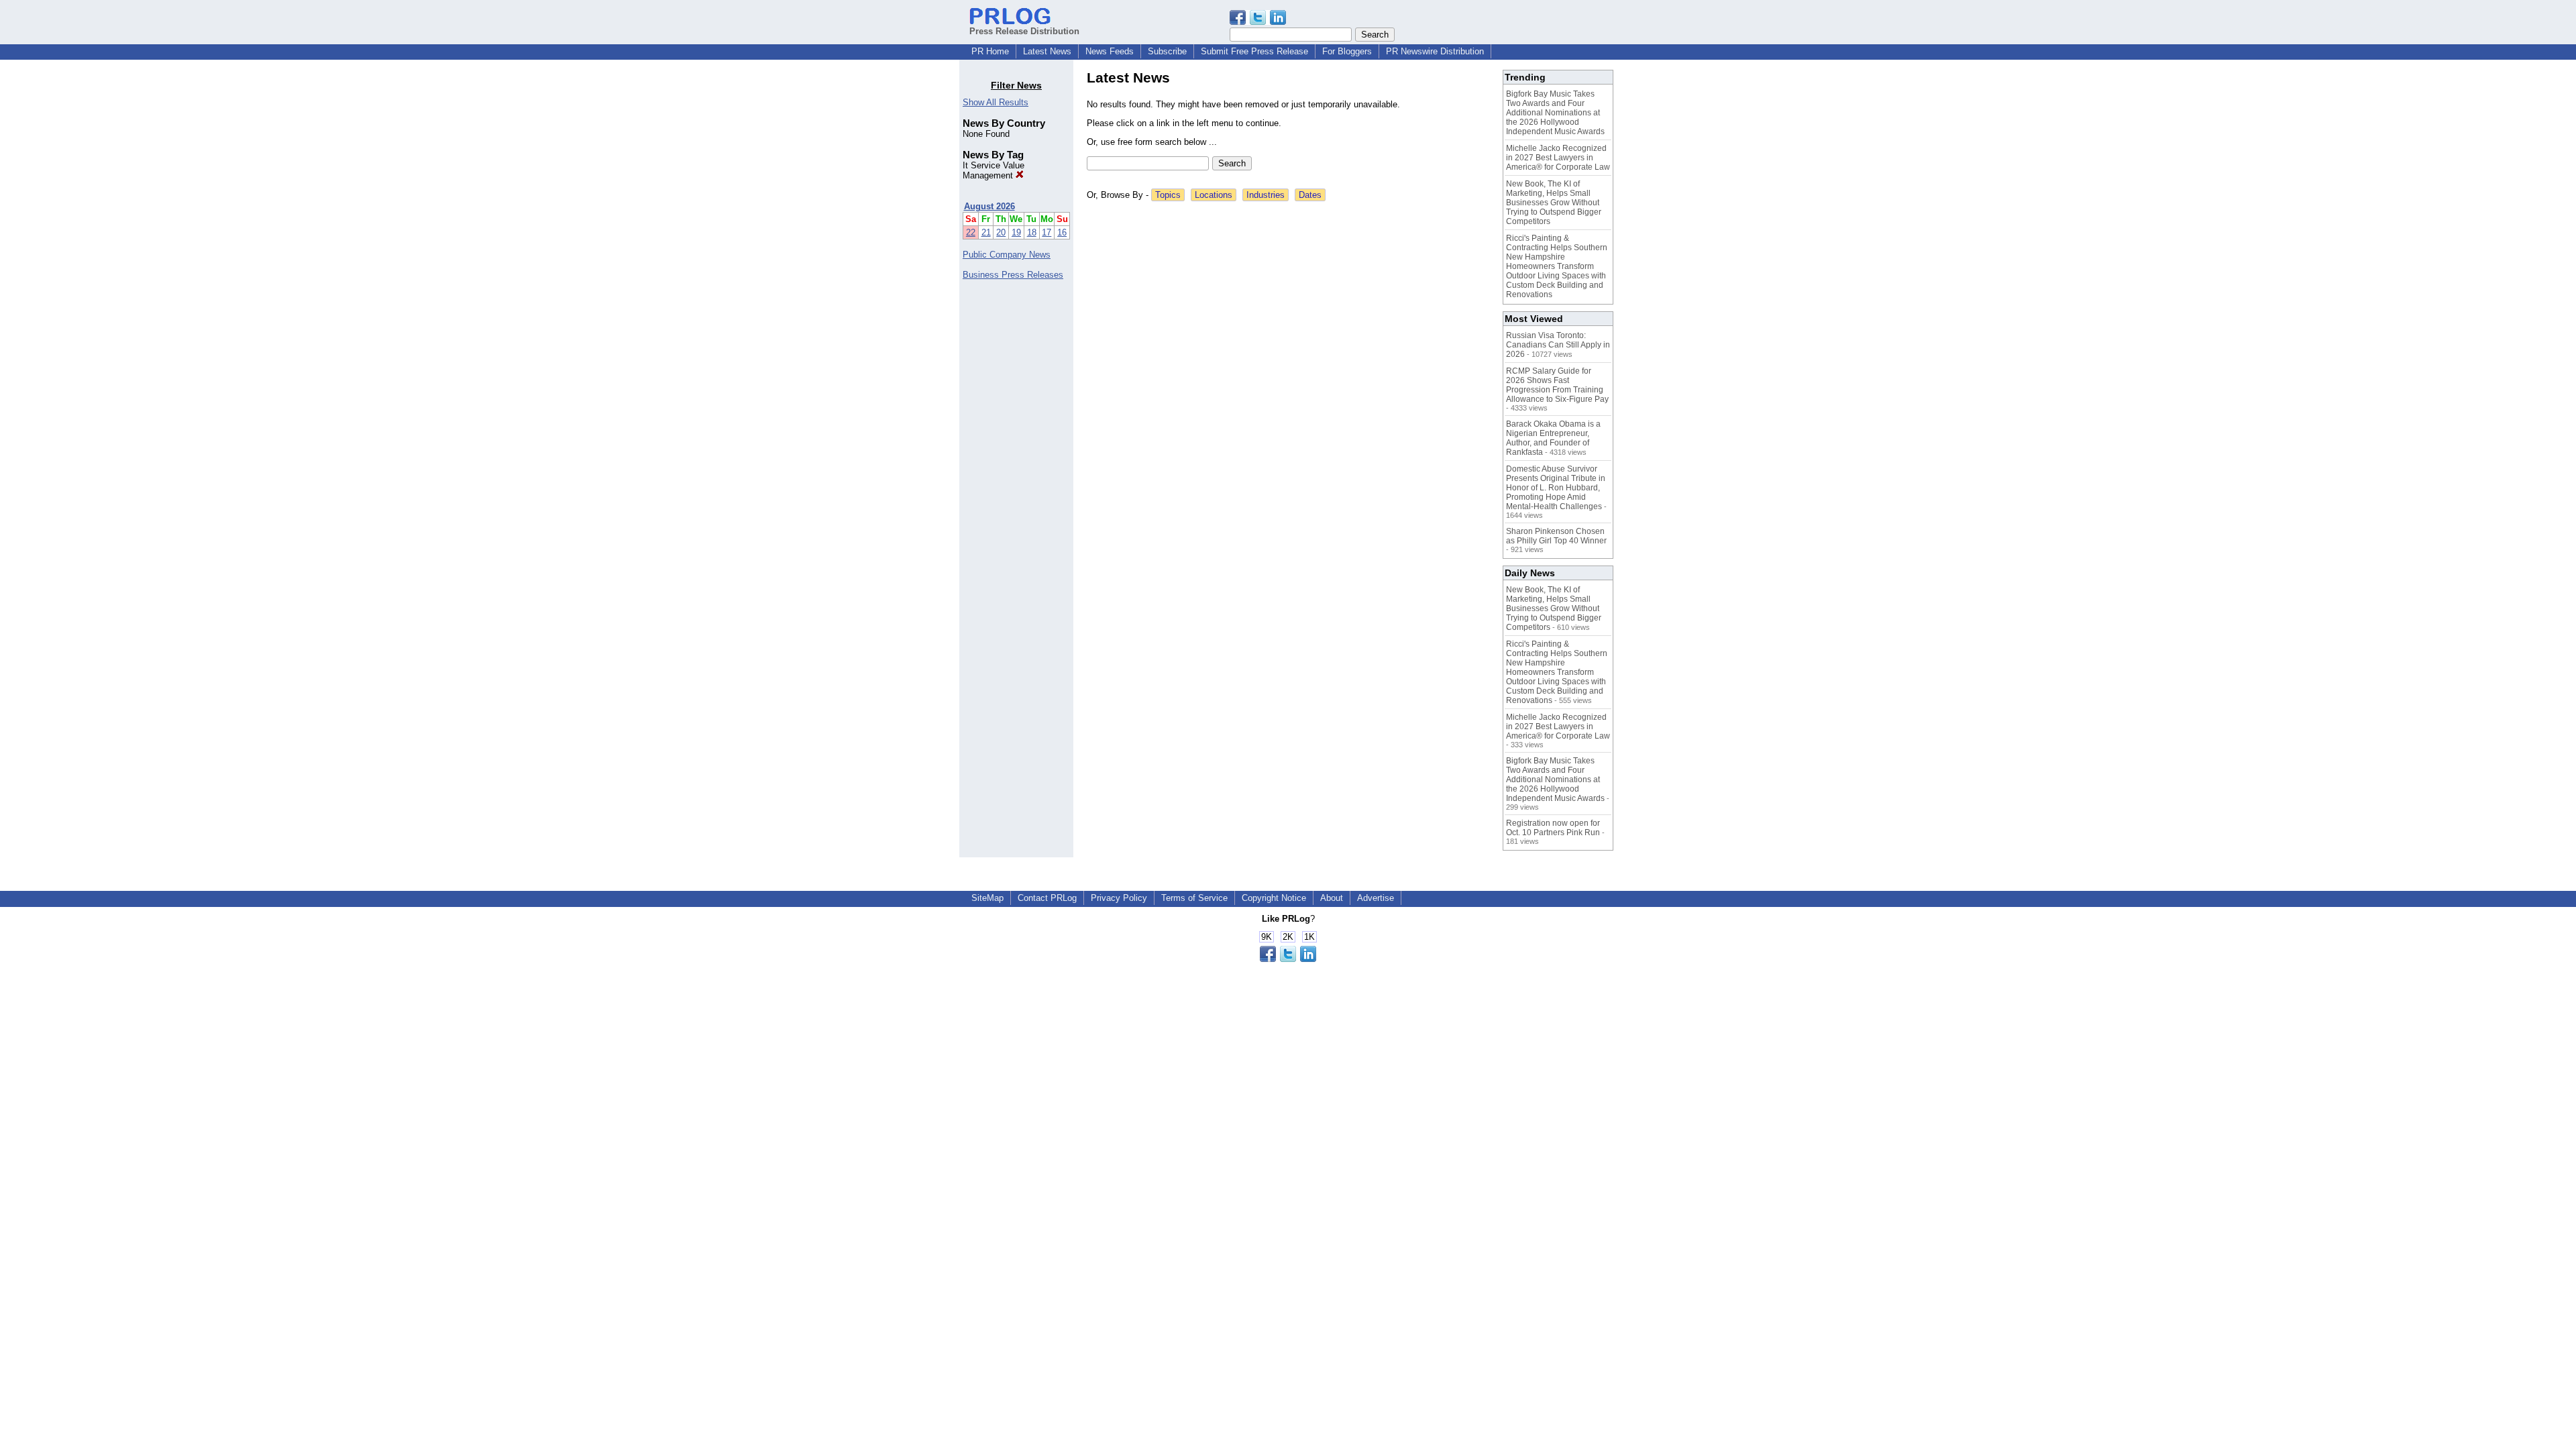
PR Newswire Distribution (1435, 51)
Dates (1310, 195)
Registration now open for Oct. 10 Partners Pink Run (1553, 828)
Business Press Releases (1013, 275)
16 (1062, 232)
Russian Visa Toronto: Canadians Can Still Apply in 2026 (1558, 345)
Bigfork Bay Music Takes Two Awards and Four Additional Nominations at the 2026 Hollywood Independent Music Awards (1555, 113)
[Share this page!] (1258, 22)
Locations (1214, 195)
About (1332, 898)
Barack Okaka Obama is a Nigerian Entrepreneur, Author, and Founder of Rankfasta (1553, 438)
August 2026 (989, 206)
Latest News (1047, 51)
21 (986, 232)
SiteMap (987, 898)
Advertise (1376, 898)
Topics (1168, 195)
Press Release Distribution (1024, 31)
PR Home (990, 51)
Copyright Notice (1274, 898)
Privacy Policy (1119, 898)
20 (1001, 232)
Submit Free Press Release (1254, 51)
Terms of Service (1194, 898)
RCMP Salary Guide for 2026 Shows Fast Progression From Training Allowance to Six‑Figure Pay (1557, 385)
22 (971, 232)
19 (1016, 232)
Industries (1266, 195)
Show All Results (996, 102)
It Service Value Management (994, 170)
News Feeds (1110, 51)
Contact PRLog (1047, 898)
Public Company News (1007, 255)
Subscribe (1167, 51)
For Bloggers (1347, 51)
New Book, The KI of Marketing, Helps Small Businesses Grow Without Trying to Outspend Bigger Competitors (1554, 203)
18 (1032, 232)
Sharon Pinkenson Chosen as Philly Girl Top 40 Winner (1556, 536)
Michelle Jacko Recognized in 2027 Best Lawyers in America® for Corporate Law (1558, 158)
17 (1046, 232)
